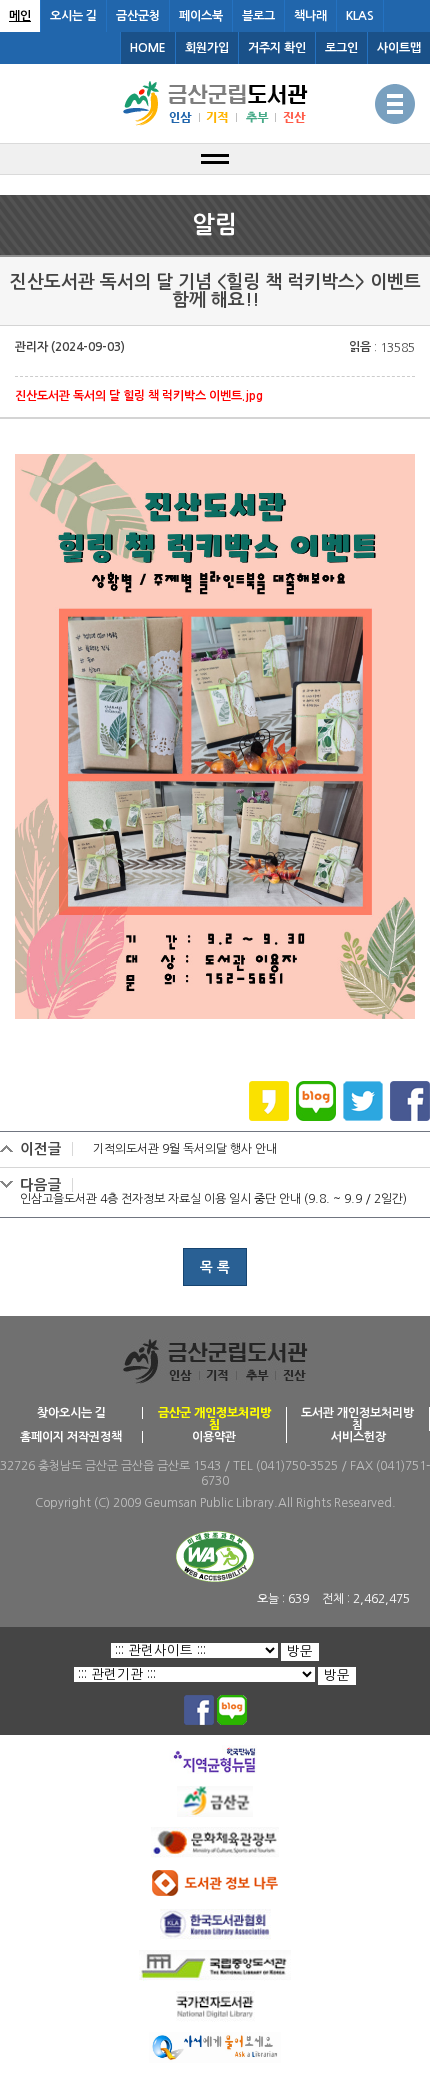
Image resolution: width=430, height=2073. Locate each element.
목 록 (215, 1267)
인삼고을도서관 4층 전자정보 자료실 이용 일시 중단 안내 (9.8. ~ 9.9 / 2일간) (213, 1199)
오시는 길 (73, 16)
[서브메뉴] (215, 159)
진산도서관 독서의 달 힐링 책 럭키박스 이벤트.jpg (139, 396)
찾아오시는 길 (71, 1413)
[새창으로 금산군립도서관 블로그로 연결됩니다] (232, 1702)
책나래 (310, 16)
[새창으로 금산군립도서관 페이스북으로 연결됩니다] (199, 1702)
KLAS (360, 16)
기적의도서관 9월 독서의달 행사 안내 (185, 1149)
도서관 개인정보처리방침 (357, 1419)
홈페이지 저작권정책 (71, 1437)
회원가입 (207, 48)
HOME (148, 48)
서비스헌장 (358, 1437)
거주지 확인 (277, 48)
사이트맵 (399, 48)
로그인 (341, 48)
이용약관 (214, 1437)
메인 (20, 16)
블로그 (258, 16)
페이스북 (201, 16)
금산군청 (138, 16)
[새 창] (410, 1088)
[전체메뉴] (395, 104)
